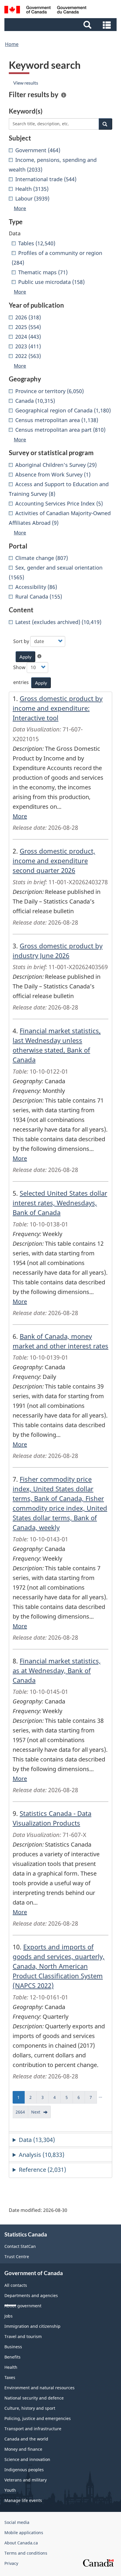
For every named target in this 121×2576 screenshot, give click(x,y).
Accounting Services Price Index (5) (59, 503)
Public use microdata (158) (51, 282)
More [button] (20, 208)
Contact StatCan (20, 2246)
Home (12, 44)
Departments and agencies (31, 2295)
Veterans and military (26, 2480)
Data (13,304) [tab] (37, 2140)
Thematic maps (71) (43, 272)
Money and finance (23, 2449)
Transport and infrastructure (33, 2429)
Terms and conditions (26, 2553)
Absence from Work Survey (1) (53, 474)
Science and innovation (27, 2459)
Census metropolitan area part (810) (60, 430)
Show (19, 667)
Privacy (11, 2563)
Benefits (12, 2357)
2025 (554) (28, 327)
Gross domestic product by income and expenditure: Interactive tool (58, 708)
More (20, 816)
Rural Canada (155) (39, 597)
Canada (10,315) (35, 401)
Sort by (21, 641)
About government (23, 2306)
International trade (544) (46, 179)
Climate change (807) (42, 558)
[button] (61, 25)
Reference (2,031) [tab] (42, 2170)
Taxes (10, 2377)
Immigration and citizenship (32, 2326)
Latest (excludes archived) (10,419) (58, 622)
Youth (10, 2490)
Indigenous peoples (24, 2470)
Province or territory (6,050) (49, 391)
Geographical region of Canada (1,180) (63, 410)
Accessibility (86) (36, 587)
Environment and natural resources (40, 2388)
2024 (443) (28, 337)
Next (41, 2114)
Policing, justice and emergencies (38, 2418)
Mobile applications (24, 2533)
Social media (17, 2522)
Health (11, 2367)
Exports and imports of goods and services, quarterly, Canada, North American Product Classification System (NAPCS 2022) (59, 1966)
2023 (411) (28, 346)
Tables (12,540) (37, 243)
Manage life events (23, 2500)
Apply (25, 657)
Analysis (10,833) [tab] (42, 2155)
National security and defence (34, 2398)
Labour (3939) (32, 198)
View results (26, 83)
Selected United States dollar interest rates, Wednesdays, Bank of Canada (60, 1203)
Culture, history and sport (30, 2408)
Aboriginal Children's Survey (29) (56, 465)
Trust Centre (17, 2257)
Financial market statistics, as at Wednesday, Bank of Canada (57, 1670)
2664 (22, 2114)
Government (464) (38, 150)
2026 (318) (28, 317)
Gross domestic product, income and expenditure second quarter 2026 (54, 861)
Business (13, 2347)
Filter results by (34, 95)
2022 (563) (28, 356)
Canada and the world (26, 2439)
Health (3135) (32, 189)
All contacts (16, 2285)
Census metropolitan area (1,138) (57, 420)
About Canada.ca (21, 2543)
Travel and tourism (23, 2336)
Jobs (9, 2316)
